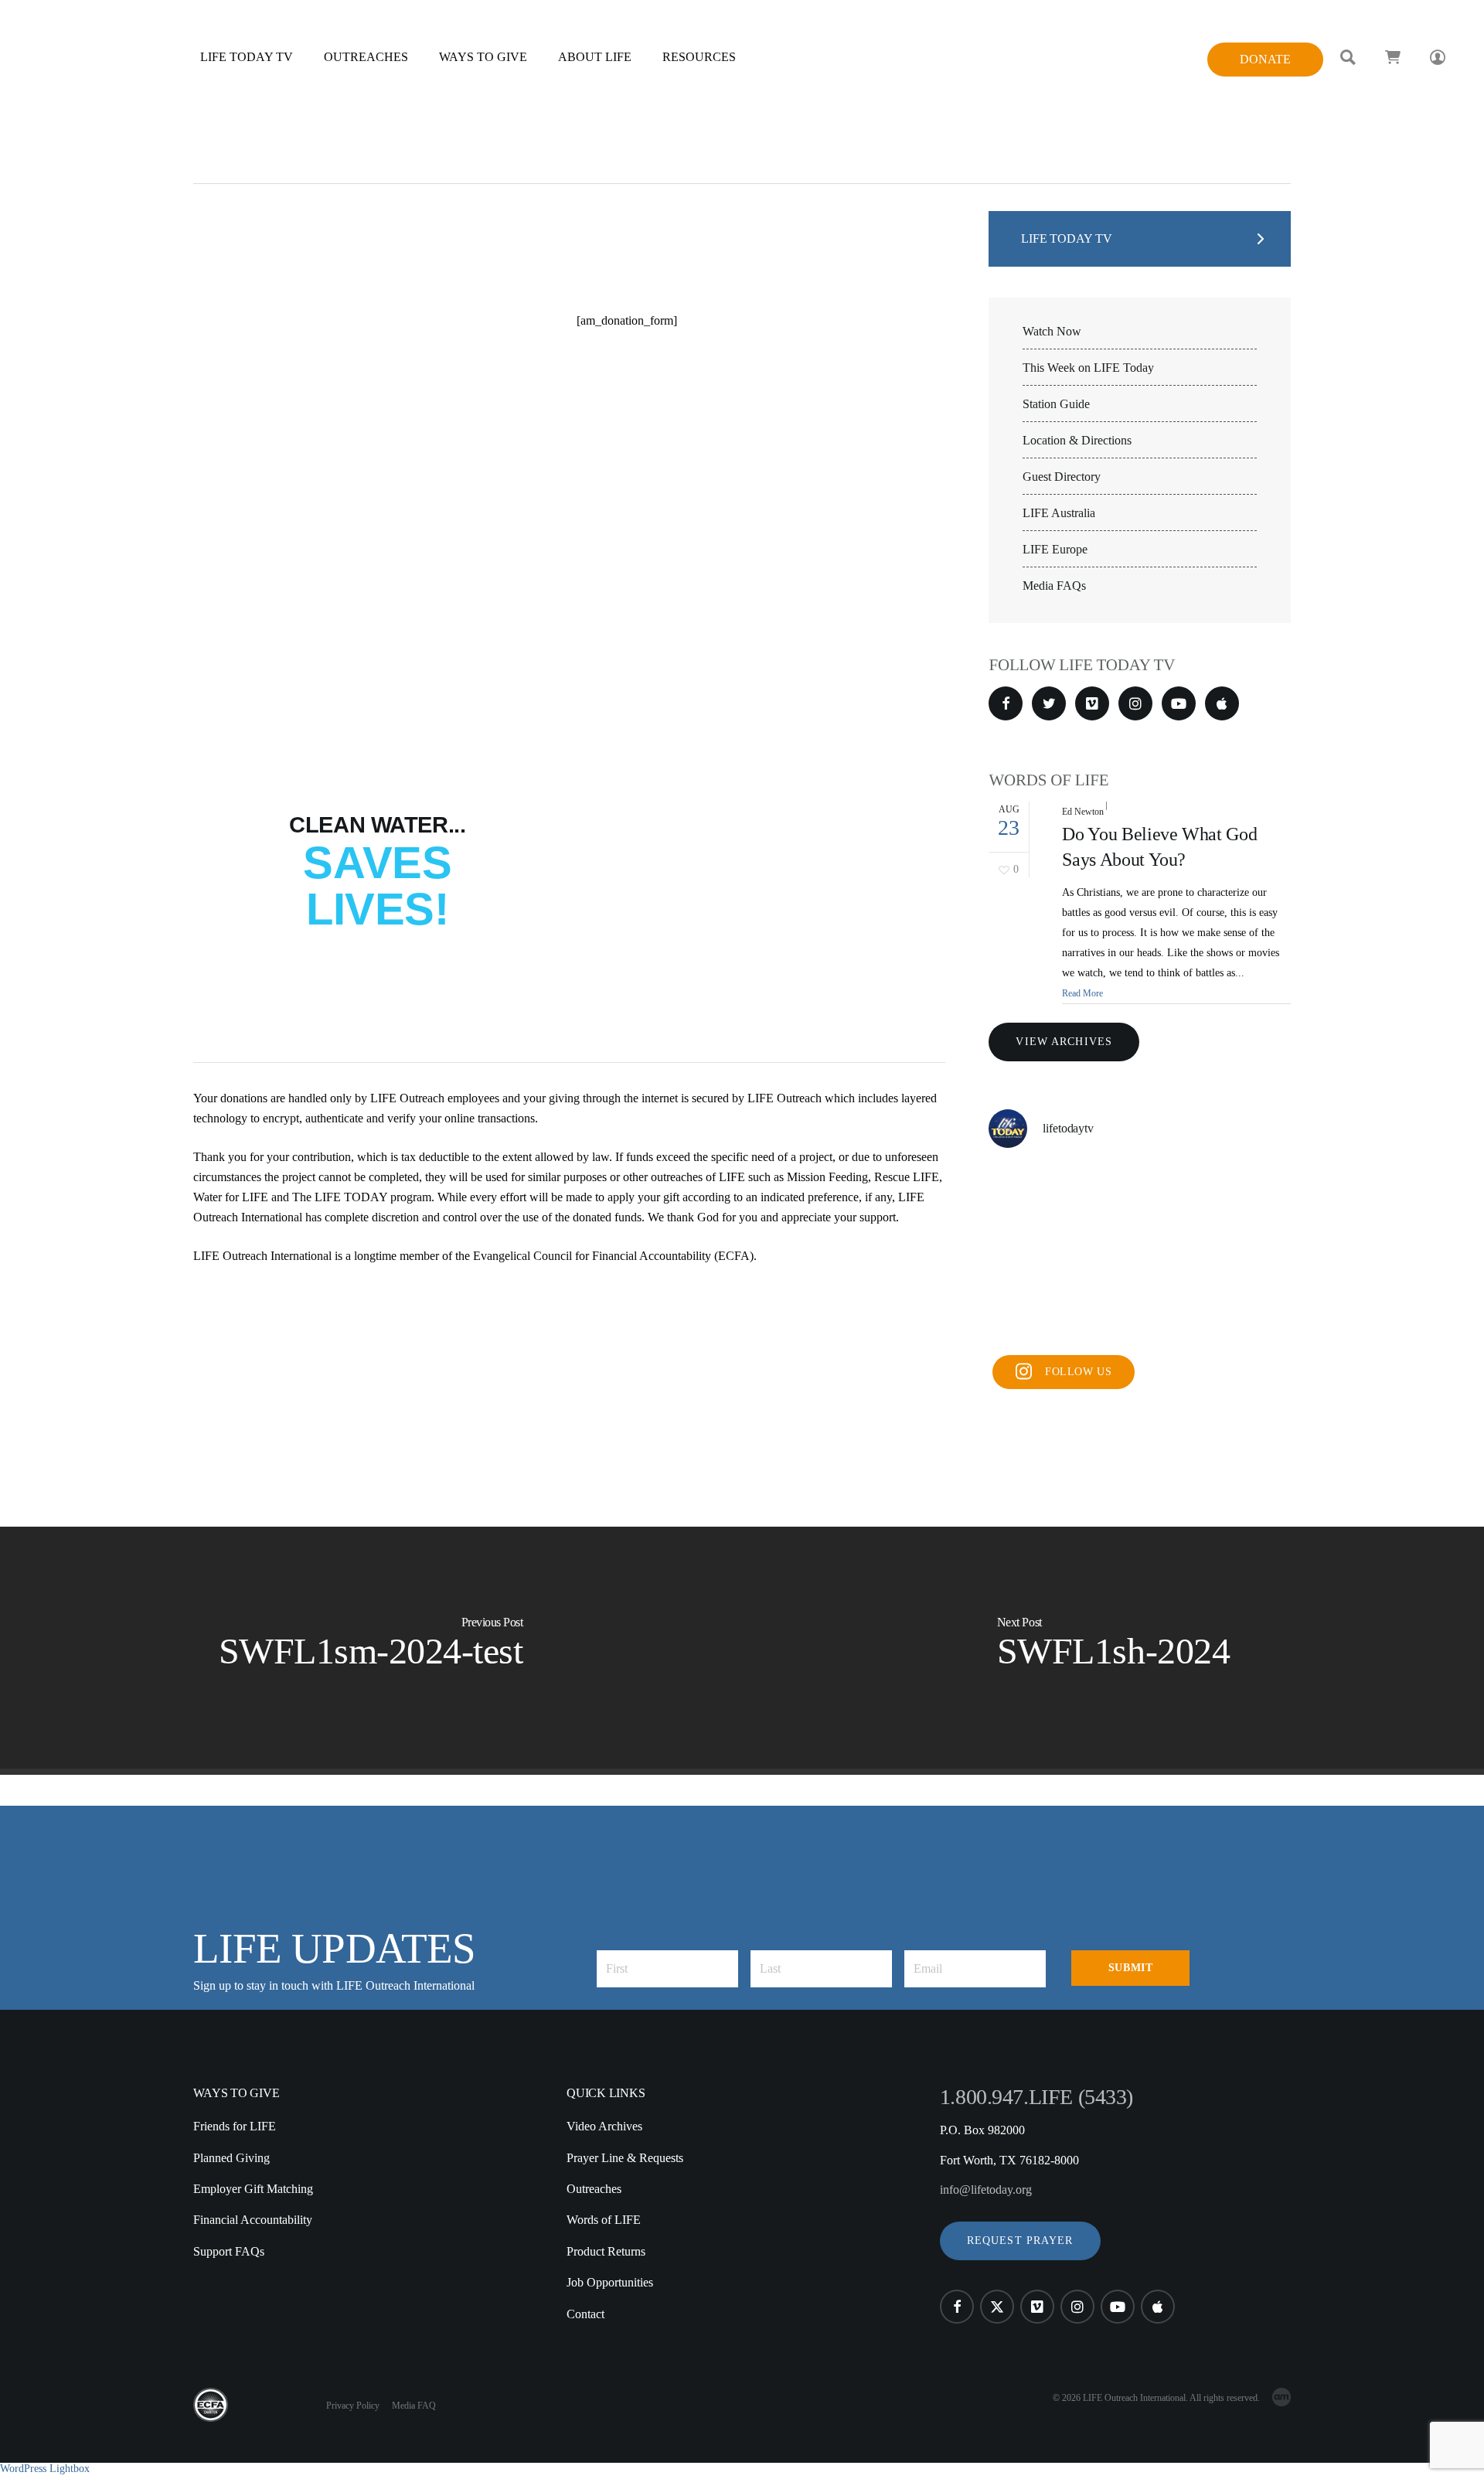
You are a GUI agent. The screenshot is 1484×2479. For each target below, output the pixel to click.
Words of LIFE (604, 2220)
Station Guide (1056, 404)
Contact (585, 2314)
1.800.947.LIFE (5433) (1036, 2097)
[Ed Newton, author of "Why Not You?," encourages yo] (1036, 1254)
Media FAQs (1054, 586)
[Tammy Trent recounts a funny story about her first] (1140, 1315)
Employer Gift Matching (253, 2189)
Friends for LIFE (235, 2126)
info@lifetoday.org (986, 2190)
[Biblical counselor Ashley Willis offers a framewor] (1243, 1193)
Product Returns (606, 2251)
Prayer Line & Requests (625, 2158)
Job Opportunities (610, 2282)
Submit (1130, 1968)
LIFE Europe (1055, 550)
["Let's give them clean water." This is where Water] (1243, 1254)
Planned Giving (231, 2158)
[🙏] (1140, 1254)
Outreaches (594, 2189)
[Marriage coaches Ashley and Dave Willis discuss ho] (1140, 1193)
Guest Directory (1062, 477)
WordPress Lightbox (45, 2469)
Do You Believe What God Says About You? (1159, 847)
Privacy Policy (353, 2406)
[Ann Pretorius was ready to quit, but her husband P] (1036, 1315)
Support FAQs (229, 2251)
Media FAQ (414, 2406)
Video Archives (604, 2126)
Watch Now (1052, 332)
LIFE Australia (1059, 513)
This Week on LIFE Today (1088, 368)
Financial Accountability (253, 2220)
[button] (1020, 2241)
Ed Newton (1082, 812)
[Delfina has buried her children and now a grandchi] (1243, 1315)
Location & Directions (1077, 441)
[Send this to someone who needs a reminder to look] (1036, 1193)
